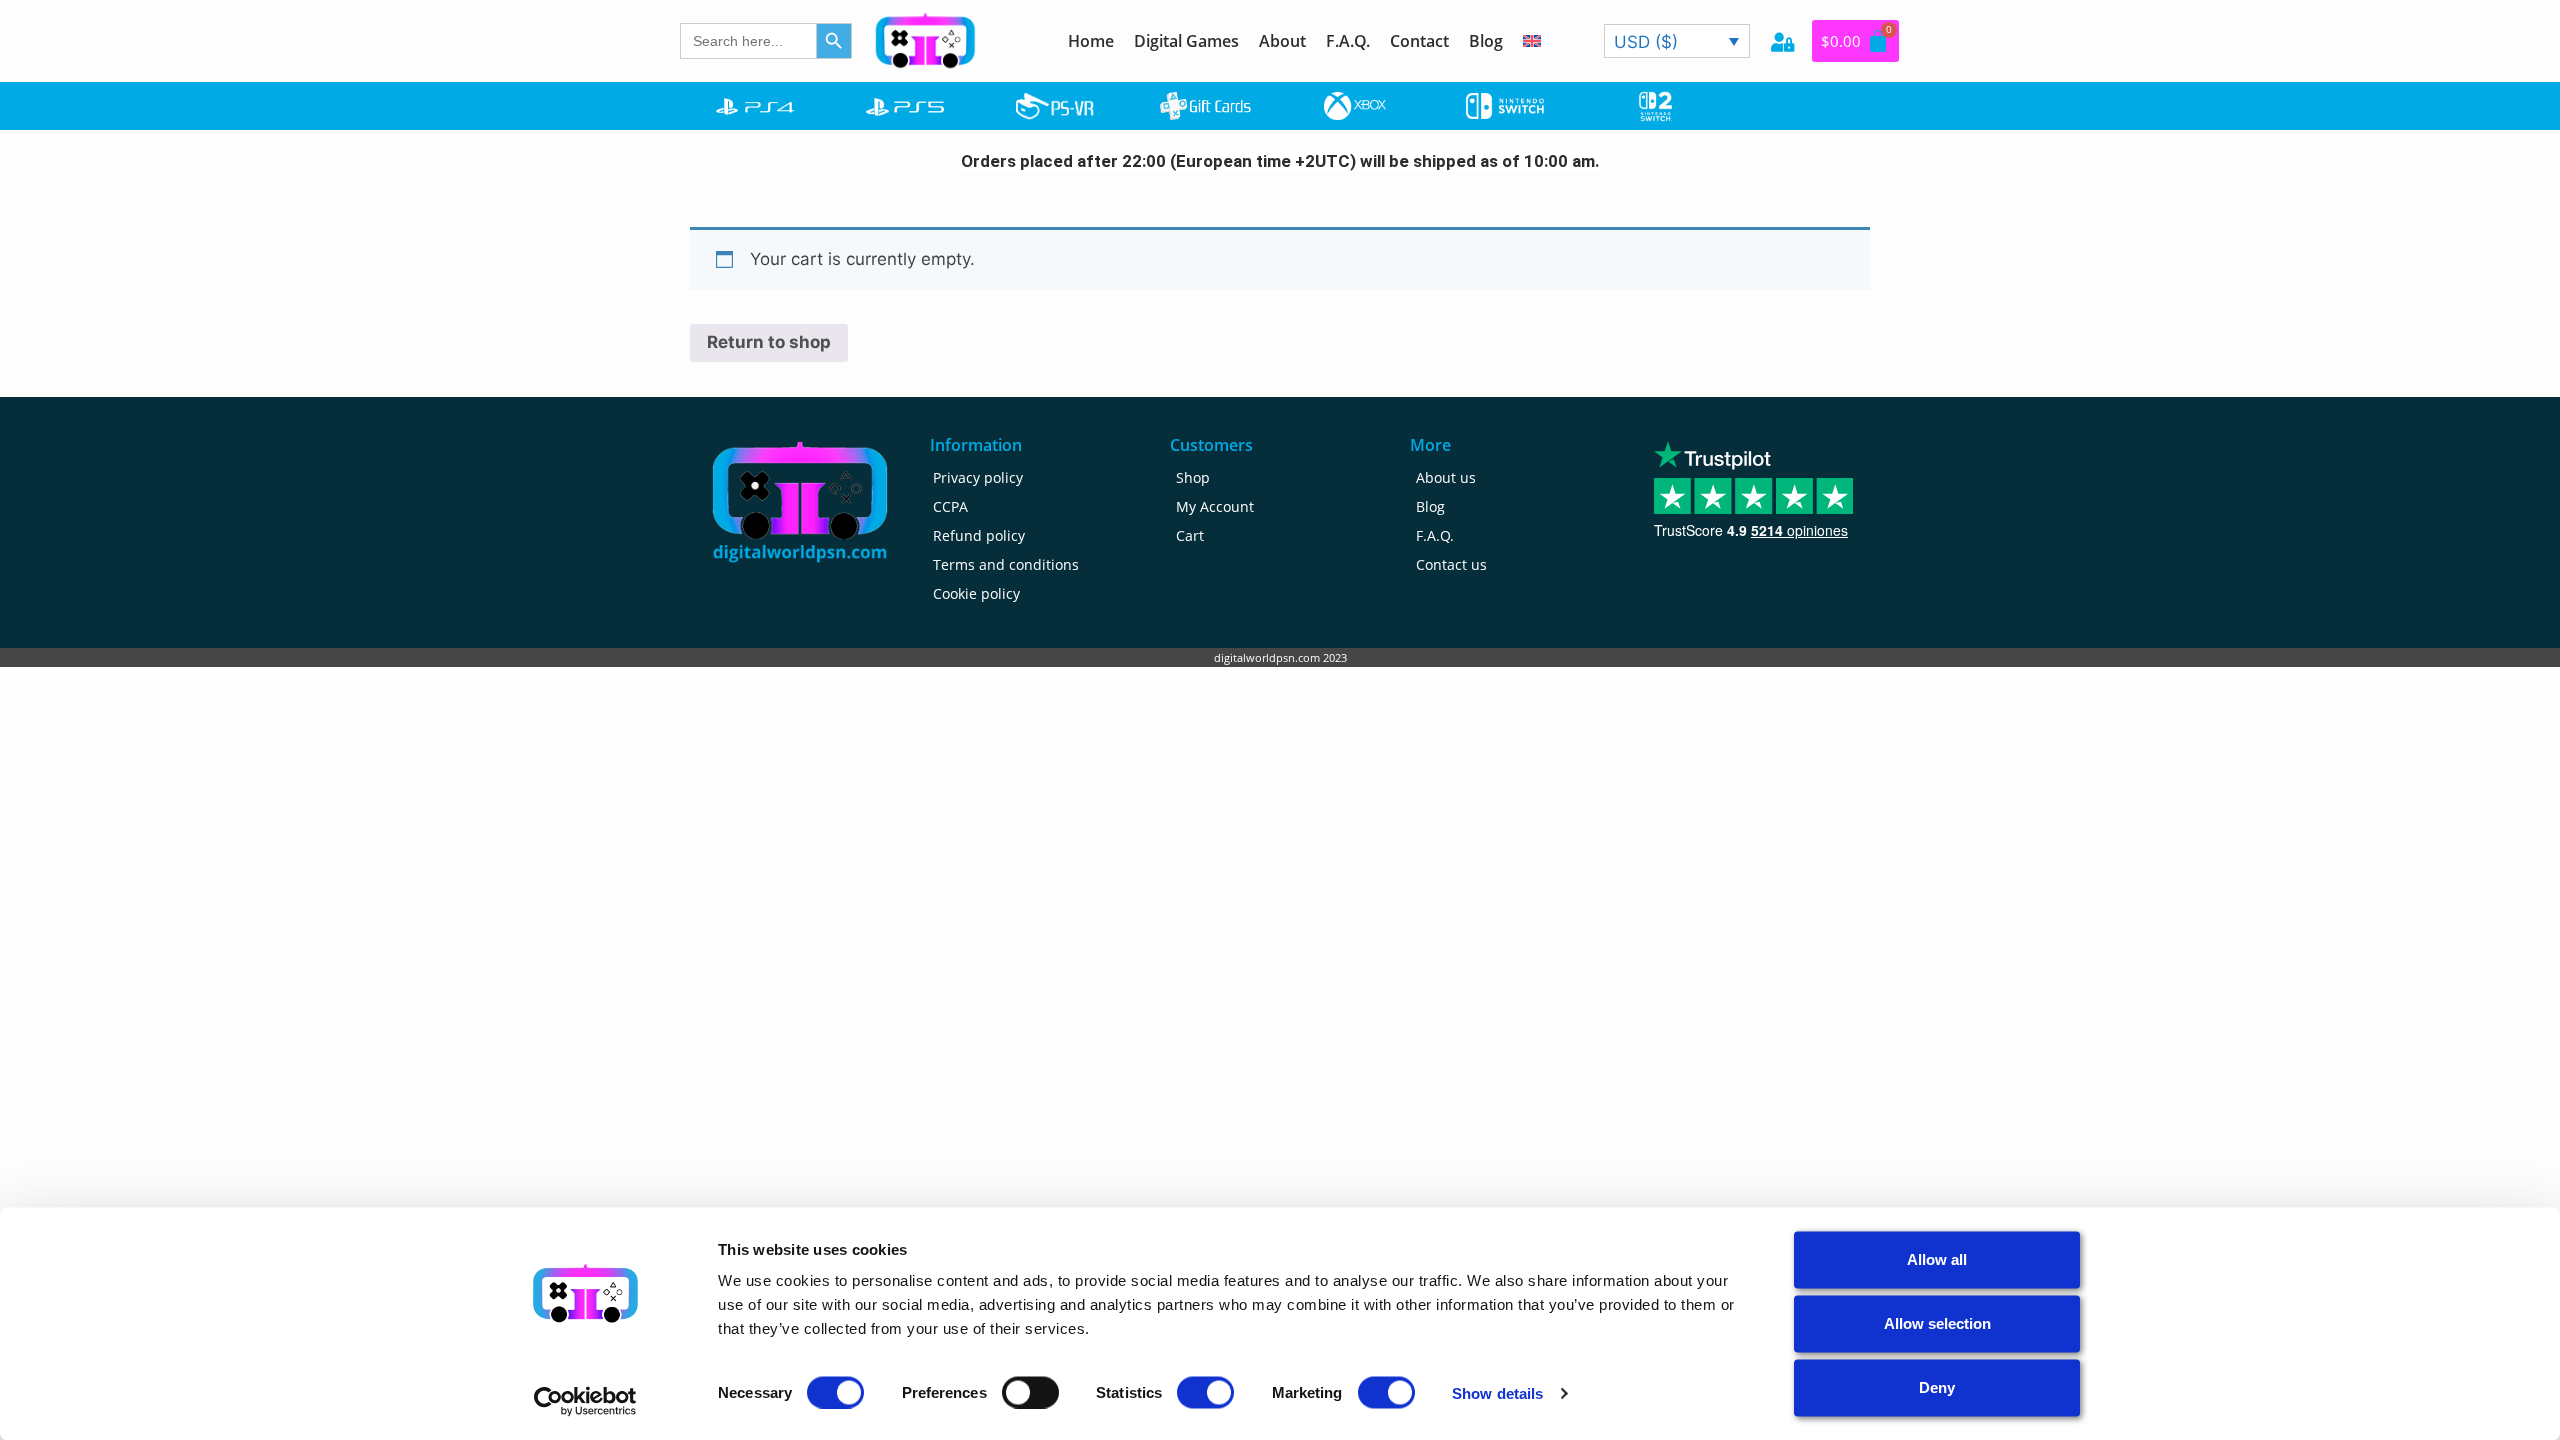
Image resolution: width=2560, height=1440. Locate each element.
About (1282, 41)
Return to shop (769, 342)
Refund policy (979, 535)
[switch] (1030, 1392)
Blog (1486, 41)
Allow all (1937, 1259)
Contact (1419, 41)
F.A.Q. (1348, 41)
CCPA (950, 506)
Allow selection (1937, 1323)
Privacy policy (978, 477)
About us (1446, 477)
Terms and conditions (1006, 564)
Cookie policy (976, 593)
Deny (1937, 1387)
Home (1091, 41)
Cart (1190, 535)
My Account (1215, 506)
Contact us (1451, 564)
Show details (1497, 1392)
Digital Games (1186, 41)
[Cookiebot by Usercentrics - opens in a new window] (585, 1401)
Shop (1193, 477)
